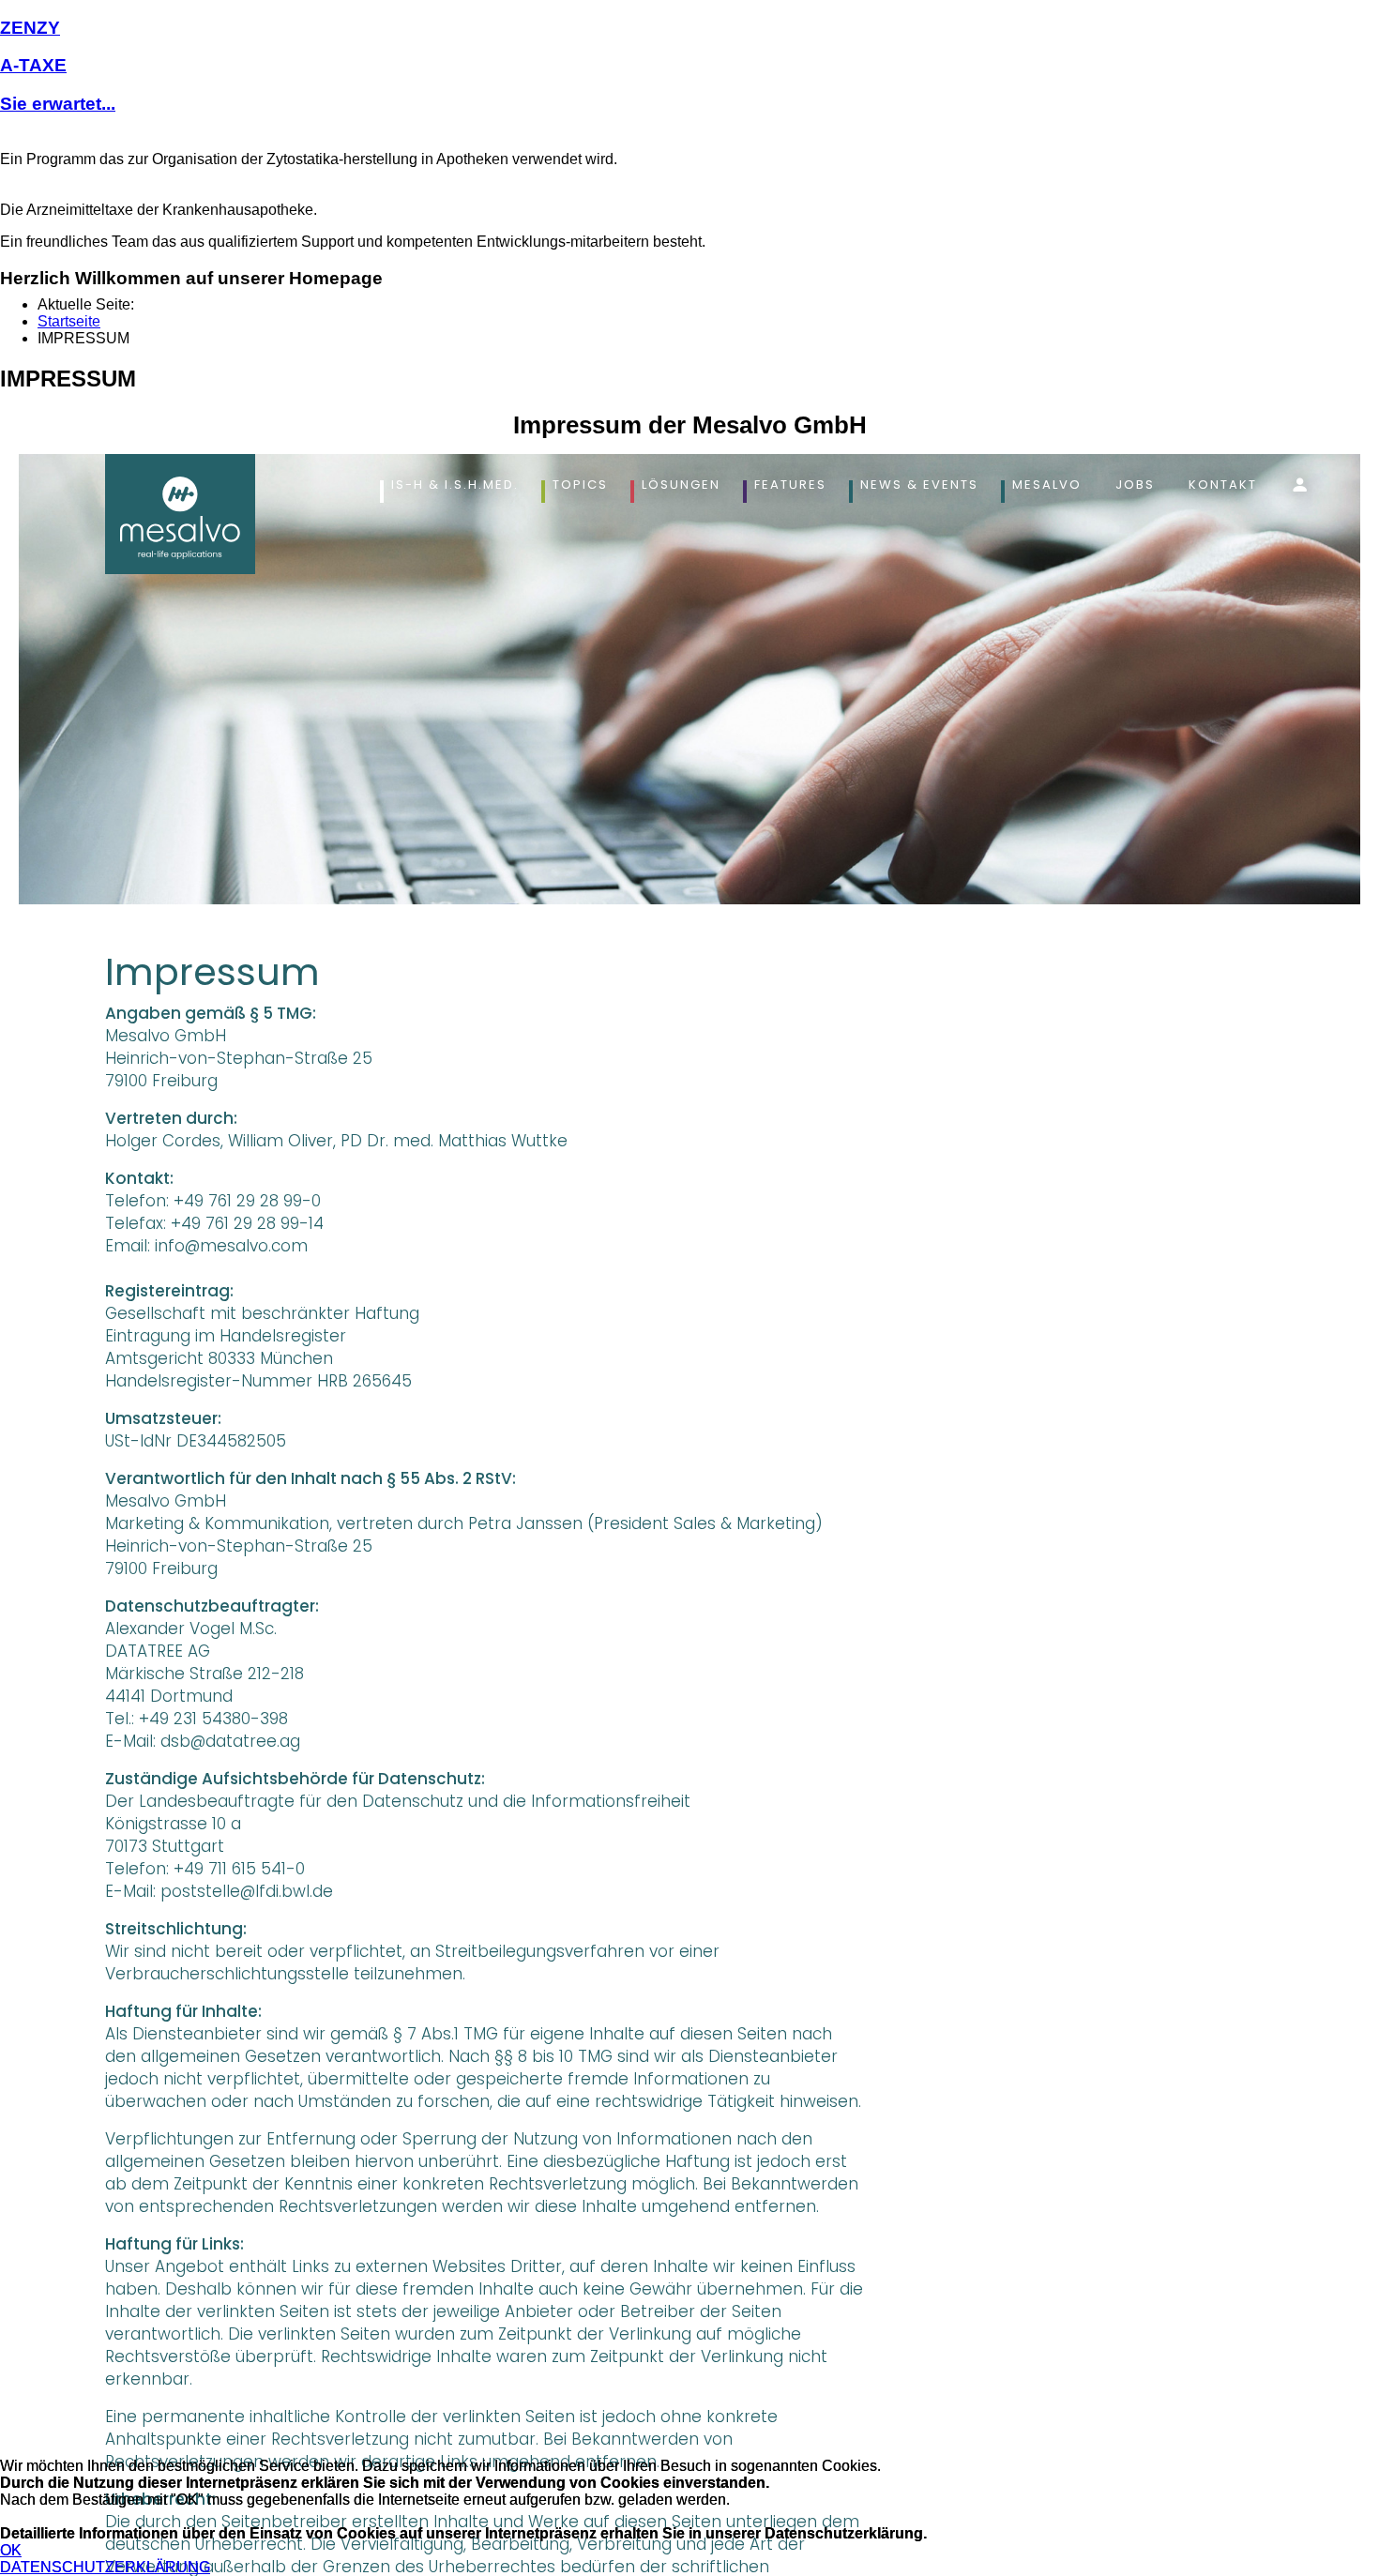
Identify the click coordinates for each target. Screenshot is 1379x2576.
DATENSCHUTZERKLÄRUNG (105, 2567)
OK (11, 2550)
